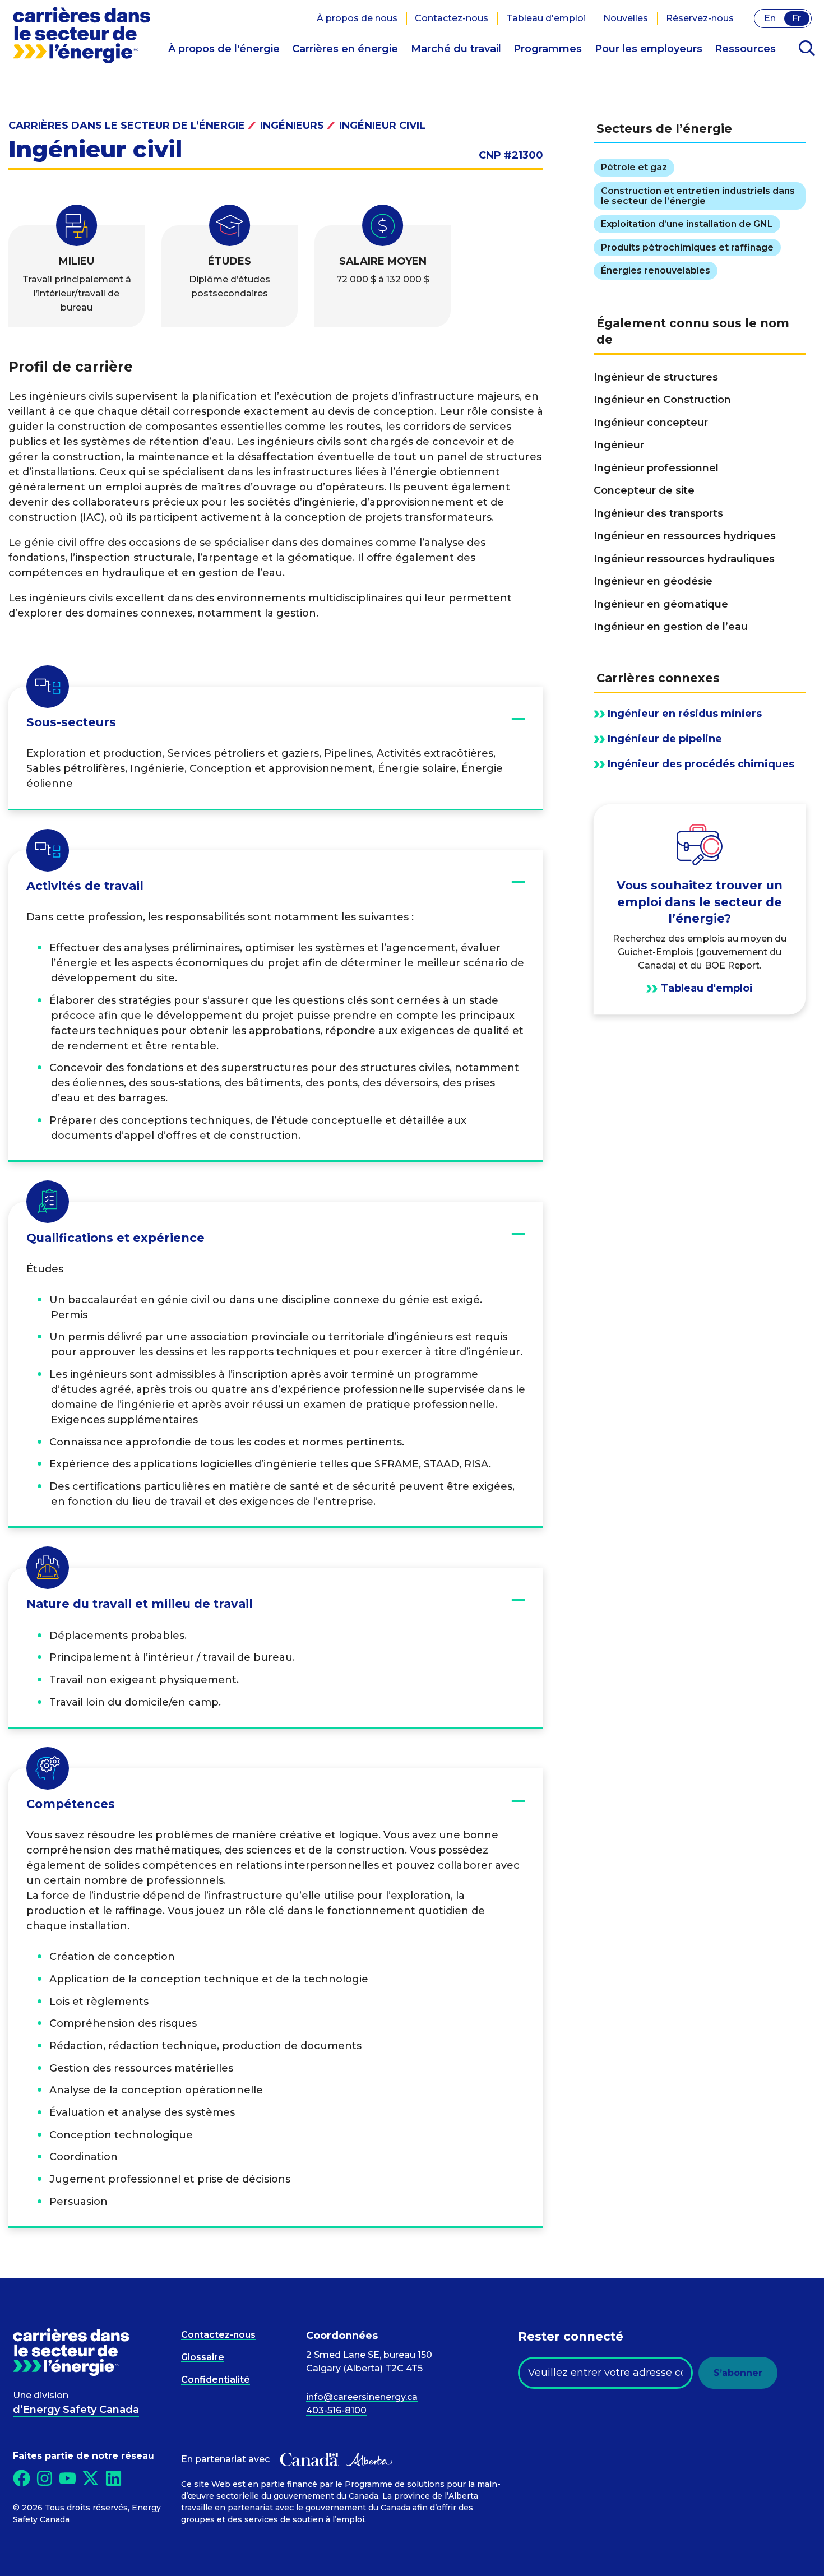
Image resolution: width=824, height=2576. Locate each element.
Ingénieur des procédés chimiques (701, 764)
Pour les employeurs (649, 49)
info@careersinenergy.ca (362, 2397)
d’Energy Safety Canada (76, 2410)
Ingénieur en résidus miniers (685, 714)
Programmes (548, 49)
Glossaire (203, 2357)
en (770, 18)
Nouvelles (626, 18)
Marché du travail (456, 49)
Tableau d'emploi (546, 18)
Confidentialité (216, 2380)
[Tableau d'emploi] (700, 909)
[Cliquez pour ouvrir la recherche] (807, 49)
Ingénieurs (292, 126)
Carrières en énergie (345, 49)
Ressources (745, 49)
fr (797, 18)
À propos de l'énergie (224, 49)
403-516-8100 (336, 2410)
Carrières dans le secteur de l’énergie (127, 126)
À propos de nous (357, 18)
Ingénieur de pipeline (665, 739)
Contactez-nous (452, 18)
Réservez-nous (700, 18)
